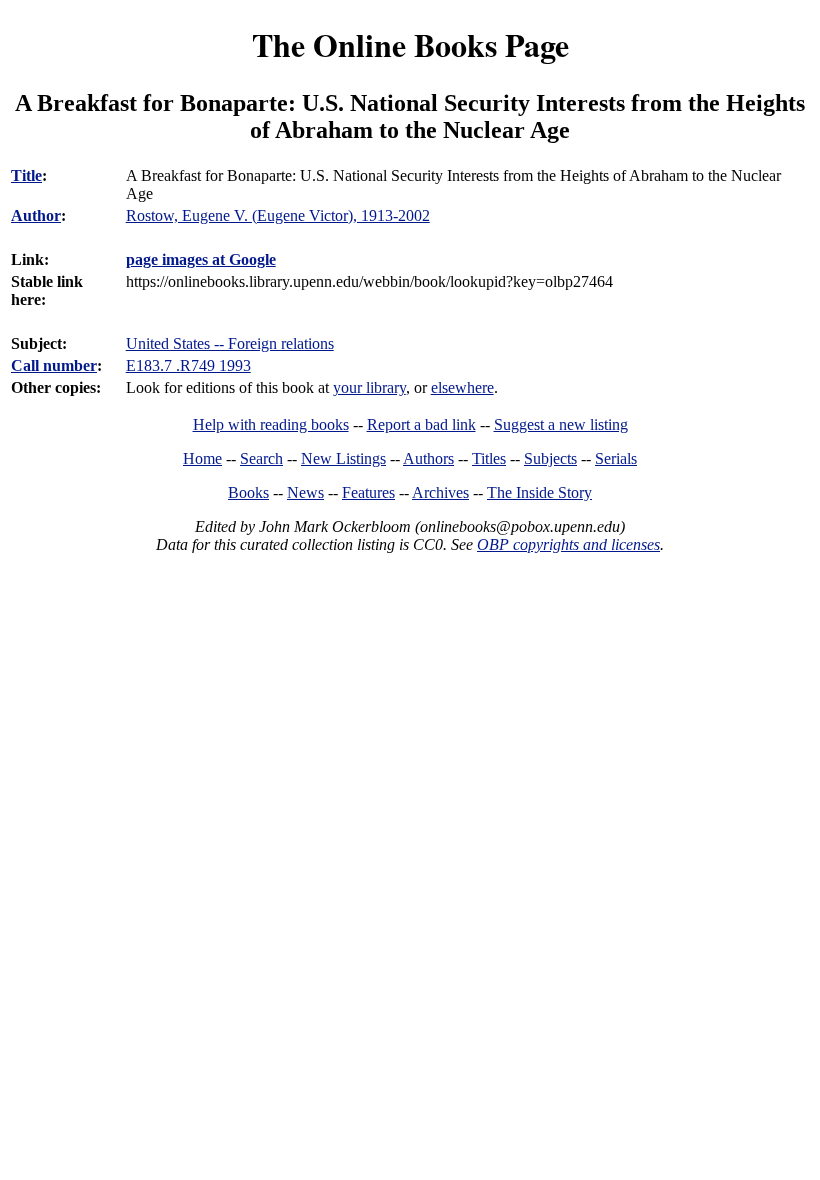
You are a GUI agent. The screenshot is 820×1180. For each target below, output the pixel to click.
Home (202, 458)
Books (248, 492)
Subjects (550, 458)
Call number (54, 365)
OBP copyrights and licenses (568, 544)
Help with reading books (271, 424)
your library (369, 387)
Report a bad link (421, 424)
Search (261, 458)
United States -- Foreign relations (230, 343)
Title (26, 175)
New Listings (343, 458)
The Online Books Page (410, 44)
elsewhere (462, 387)
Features (368, 492)
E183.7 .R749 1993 (188, 365)
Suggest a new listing (561, 424)
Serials (616, 458)
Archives (440, 492)
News (305, 492)
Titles (489, 458)
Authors (428, 458)
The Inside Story (539, 492)
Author (36, 215)
